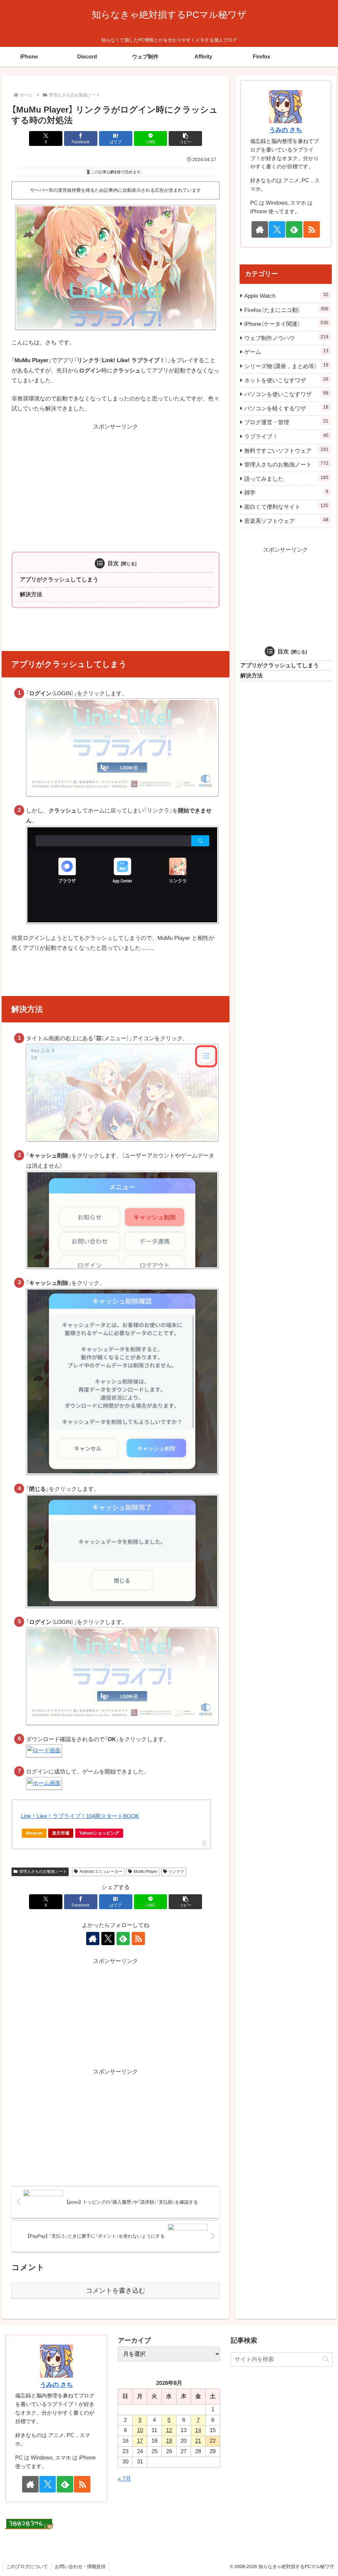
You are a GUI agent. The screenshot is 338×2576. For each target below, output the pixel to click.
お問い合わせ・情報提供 (80, 2566)
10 (140, 2430)
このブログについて (27, 2566)
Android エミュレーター (101, 1872)
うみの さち (286, 130)
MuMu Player (146, 1872)
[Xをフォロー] (108, 1939)
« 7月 (124, 2479)
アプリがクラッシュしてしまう (59, 580)
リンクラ (176, 1872)
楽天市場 (61, 1833)
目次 (113, 563)
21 (198, 2441)
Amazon (34, 1833)
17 (140, 2441)
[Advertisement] (116, 478)
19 (169, 2441)
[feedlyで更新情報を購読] (123, 1939)
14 (198, 2430)
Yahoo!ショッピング (99, 1833)
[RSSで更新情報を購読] (138, 1939)
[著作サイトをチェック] (93, 1939)
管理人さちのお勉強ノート (43, 1872)
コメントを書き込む (116, 2290)
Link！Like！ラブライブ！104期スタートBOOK (80, 1816)
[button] (185, 138)
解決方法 (31, 594)
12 (169, 2430)
